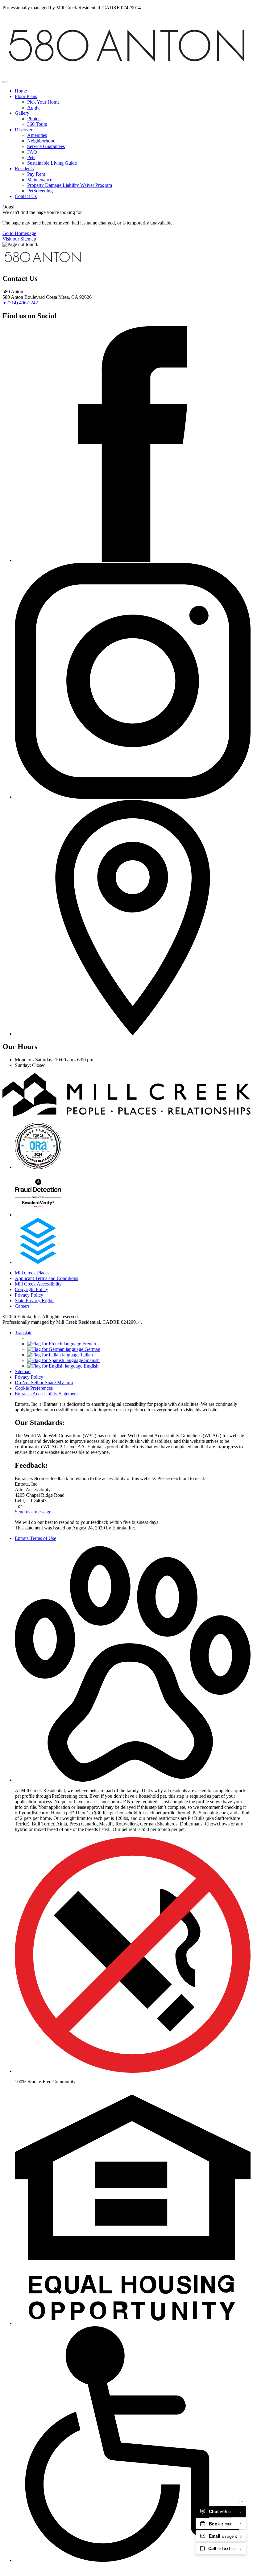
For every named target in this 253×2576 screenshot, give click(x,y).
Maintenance (40, 180)
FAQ (32, 152)
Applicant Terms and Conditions (46, 1278)
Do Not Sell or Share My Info (44, 1383)
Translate (24, 1333)
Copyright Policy (31, 1289)
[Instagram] (133, 797)
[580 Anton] (38, 1167)
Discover (24, 130)
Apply (33, 107)
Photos (34, 119)
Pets (31, 157)
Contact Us (26, 196)
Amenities (37, 135)
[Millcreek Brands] (43, 265)
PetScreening (40, 191)
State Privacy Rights (35, 1300)
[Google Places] (133, 1034)
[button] (133, 1780)
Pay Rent (36, 174)
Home (21, 91)
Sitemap (23, 1371)
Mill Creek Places (32, 1273)
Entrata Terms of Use (35, 1538)
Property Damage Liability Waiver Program (70, 185)
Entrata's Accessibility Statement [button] (46, 1394)
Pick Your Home (43, 102)
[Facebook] (133, 560)
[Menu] (5, 82)
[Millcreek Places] (126, 1115)
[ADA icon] (133, 2560)
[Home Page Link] (126, 75)
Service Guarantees (46, 146)
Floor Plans (26, 96)
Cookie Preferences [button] (34, 1388)
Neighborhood (41, 141)
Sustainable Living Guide (52, 163)
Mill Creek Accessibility (38, 1284)
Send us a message (33, 1512)
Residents (24, 169)
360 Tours (37, 124)
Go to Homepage (19, 233)
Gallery (22, 113)
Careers (22, 1306)
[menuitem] (133, 91)
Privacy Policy (29, 1295)
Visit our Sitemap (19, 239)
